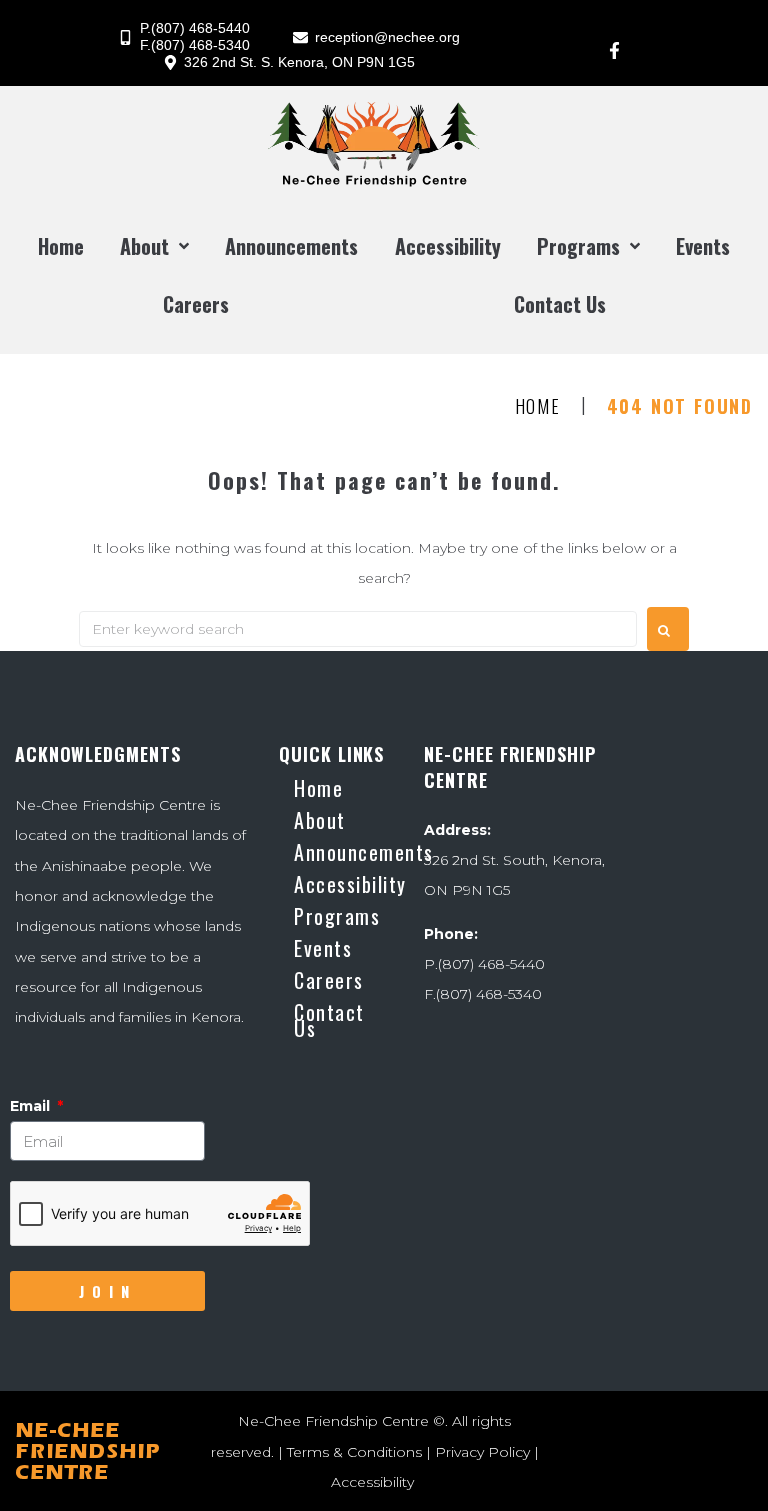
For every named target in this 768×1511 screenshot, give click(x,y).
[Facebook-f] (614, 51)
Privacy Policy (482, 1452)
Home (538, 407)
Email (32, 1106)
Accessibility (372, 1482)
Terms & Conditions (354, 1452)
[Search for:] (358, 629)
